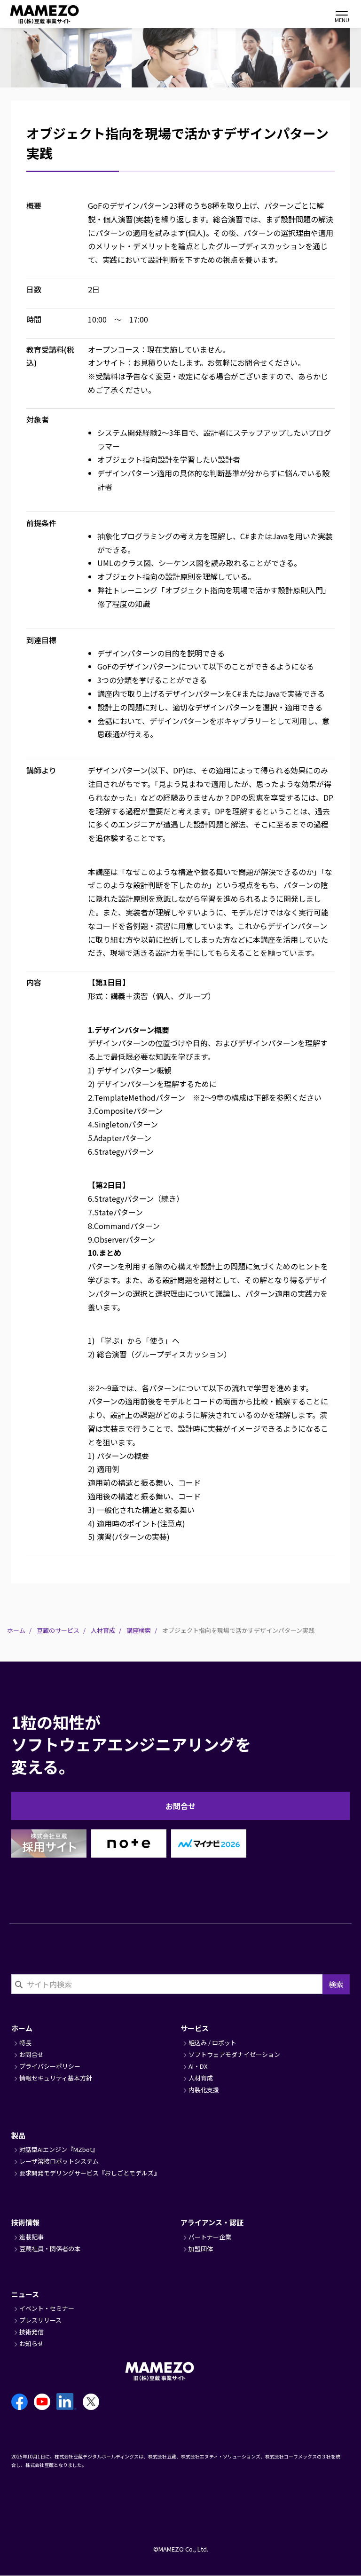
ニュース (25, 2294)
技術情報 (25, 2222)
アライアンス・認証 (212, 2222)
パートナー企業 (210, 2237)
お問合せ (180, 1806)
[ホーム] (33, 14)
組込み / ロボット (212, 2043)
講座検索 (139, 1630)
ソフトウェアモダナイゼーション (234, 2054)
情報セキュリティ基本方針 (56, 2078)
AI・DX (198, 2066)
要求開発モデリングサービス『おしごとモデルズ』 (90, 2173)
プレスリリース (40, 2320)
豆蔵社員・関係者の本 (50, 2249)
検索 (336, 1984)
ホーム (16, 1630)
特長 (25, 2043)
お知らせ (31, 2344)
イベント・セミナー (47, 2308)
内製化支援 (204, 2090)
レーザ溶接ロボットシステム (59, 2161)
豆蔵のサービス (58, 1630)
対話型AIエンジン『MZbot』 (59, 2149)
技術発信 (31, 2332)
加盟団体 (201, 2249)
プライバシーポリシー (50, 2066)
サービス (195, 2028)
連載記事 (31, 2237)
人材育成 (103, 1630)
